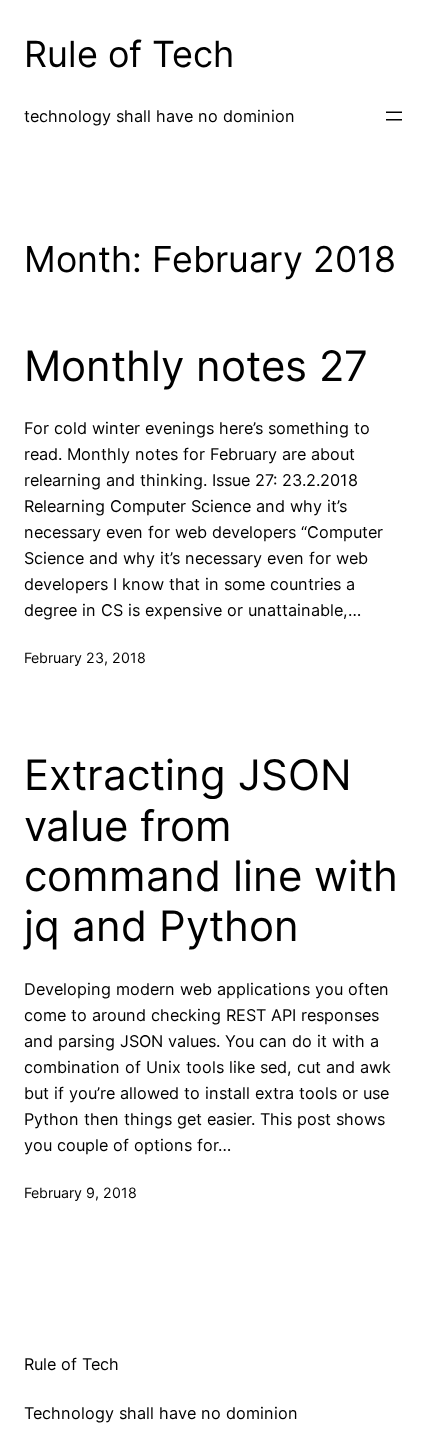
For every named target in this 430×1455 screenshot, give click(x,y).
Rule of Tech (129, 54)
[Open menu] (394, 116)
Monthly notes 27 (196, 366)
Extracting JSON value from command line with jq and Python (211, 850)
